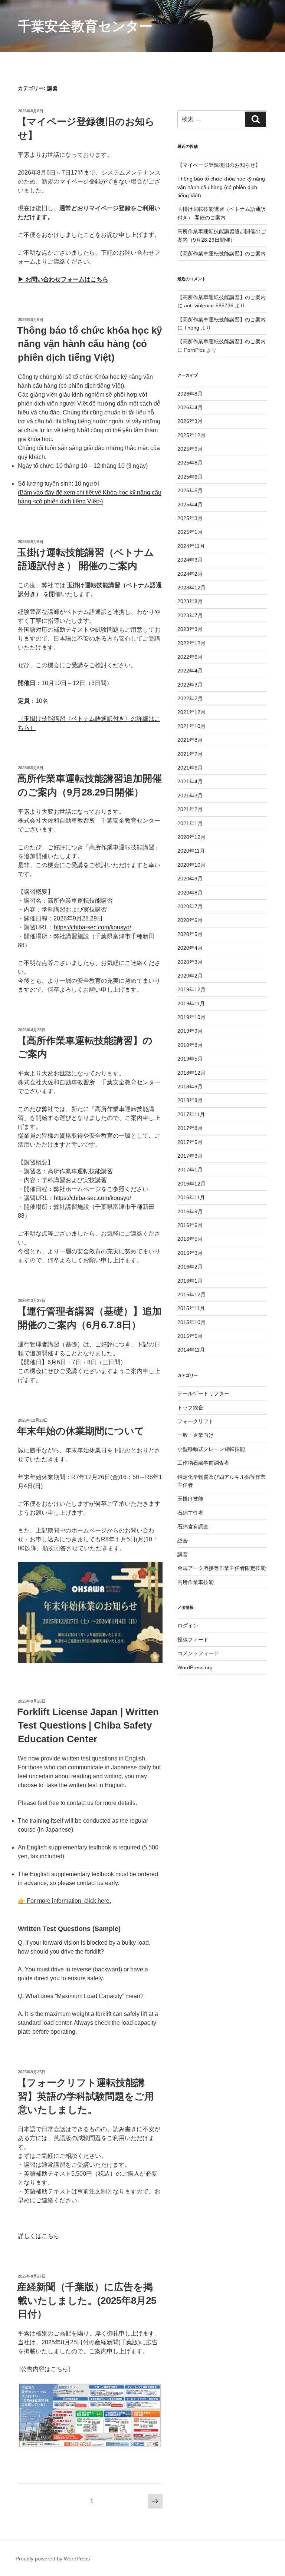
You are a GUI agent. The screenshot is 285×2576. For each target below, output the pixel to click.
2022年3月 (190, 685)
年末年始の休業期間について (81, 1431)
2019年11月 (191, 1003)
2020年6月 (190, 920)
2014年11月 (191, 1350)
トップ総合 (190, 1408)
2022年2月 (190, 698)
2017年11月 (191, 1114)
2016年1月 (190, 1281)
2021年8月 (190, 740)
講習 (183, 1554)
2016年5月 (190, 1239)
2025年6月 (190, 477)
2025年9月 (190, 449)
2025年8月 (190, 463)
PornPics (194, 350)
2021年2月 (190, 809)
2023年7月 (190, 615)
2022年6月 (190, 657)
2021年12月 (191, 712)
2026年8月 (190, 394)
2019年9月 (190, 1031)
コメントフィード (198, 1653)
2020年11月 (191, 851)
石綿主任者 (190, 1513)
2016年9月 (190, 1211)
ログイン (188, 1626)
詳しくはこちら (39, 2236)
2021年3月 (190, 796)
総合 (183, 1541)
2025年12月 (191, 435)
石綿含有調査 (193, 1527)
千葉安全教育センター (85, 26)
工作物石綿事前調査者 (203, 1463)
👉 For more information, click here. (64, 1901)
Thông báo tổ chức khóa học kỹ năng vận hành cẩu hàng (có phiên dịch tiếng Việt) (89, 344)
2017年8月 (190, 1128)
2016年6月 (190, 1225)
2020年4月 (190, 948)
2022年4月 (190, 671)
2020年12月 (191, 837)
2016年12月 (191, 1184)
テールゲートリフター (203, 1393)
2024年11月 (191, 546)
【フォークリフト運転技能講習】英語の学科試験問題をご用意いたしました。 (86, 2096)
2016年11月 (191, 1197)
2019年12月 (191, 989)
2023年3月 (190, 629)
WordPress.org (195, 1667)
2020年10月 (191, 865)
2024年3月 (190, 560)
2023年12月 (191, 588)
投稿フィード (193, 1640)
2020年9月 (190, 879)
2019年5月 (190, 1059)
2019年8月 (190, 1045)
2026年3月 (190, 421)
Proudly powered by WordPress (53, 2559)
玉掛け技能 (190, 1499)
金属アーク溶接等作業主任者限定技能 (222, 1568)
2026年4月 (190, 407)
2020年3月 (190, 962)
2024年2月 (190, 574)
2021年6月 (190, 768)
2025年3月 (190, 518)
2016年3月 (190, 1253)
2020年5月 (190, 934)
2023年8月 (190, 601)
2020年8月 (190, 893)
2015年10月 (191, 1322)
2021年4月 (190, 781)
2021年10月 (191, 726)
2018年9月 (190, 1087)
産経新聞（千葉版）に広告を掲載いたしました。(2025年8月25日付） (87, 2300)
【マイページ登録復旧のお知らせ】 (219, 165)
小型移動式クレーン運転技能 (211, 1449)
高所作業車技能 (196, 1582)
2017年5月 (190, 1142)
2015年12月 (191, 1294)
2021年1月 (190, 823)
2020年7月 (190, 906)
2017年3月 (190, 1156)
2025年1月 (190, 532)
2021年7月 (190, 754)
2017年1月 (190, 1170)
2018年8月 (190, 1100)
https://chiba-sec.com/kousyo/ (92, 927)
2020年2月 (190, 976)
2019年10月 (191, 1017)
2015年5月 (190, 1336)
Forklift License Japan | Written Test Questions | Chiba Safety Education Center (88, 1725)
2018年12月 (191, 1073)
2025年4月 (190, 505)
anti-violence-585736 (209, 305)
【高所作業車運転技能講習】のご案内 (222, 254)
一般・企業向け (196, 1435)
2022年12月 (191, 643)
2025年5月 (190, 490)
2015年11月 (191, 1308)
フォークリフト (196, 1421)
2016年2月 (190, 1267)
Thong (192, 328)
